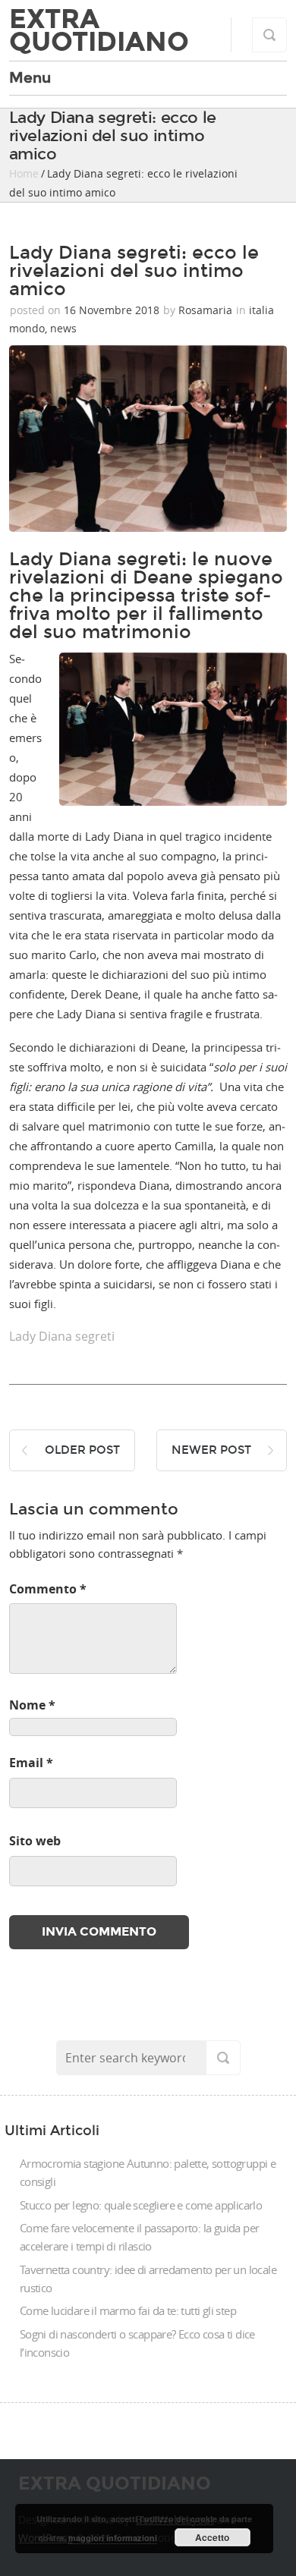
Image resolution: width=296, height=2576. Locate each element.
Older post (82, 1450)
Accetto (212, 2537)
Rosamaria (205, 310)
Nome (32, 1705)
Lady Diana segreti (62, 1336)
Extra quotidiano (99, 30)
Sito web (35, 1841)
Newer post (211, 1450)
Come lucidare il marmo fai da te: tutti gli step (128, 2310)
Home (24, 173)
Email (31, 1763)
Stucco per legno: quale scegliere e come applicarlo (141, 2205)
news (63, 328)
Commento (48, 1589)
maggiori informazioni (113, 2538)
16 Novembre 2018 (112, 310)
